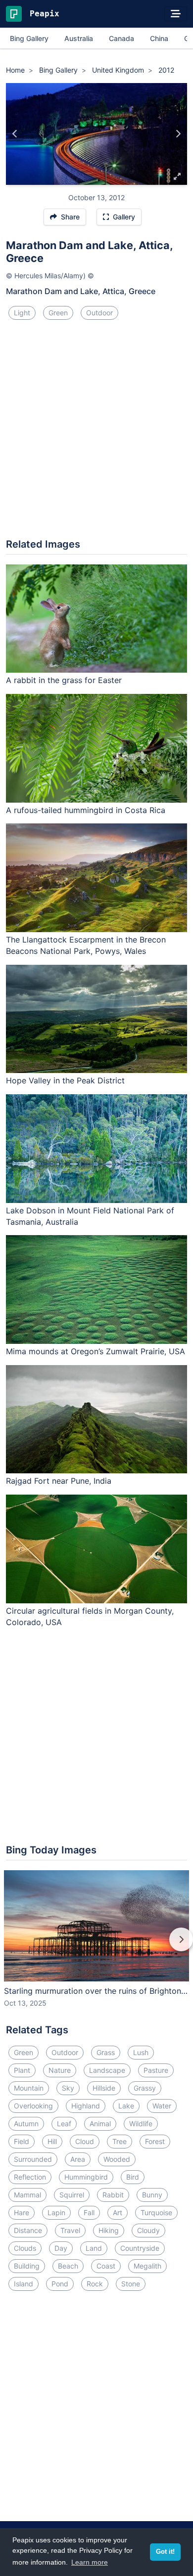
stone (131, 2284)
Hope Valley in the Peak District (65, 1080)
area (78, 2159)
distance (28, 2230)
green (58, 313)
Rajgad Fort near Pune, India (59, 1481)
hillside (104, 2088)
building (27, 2266)
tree (120, 2141)
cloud (85, 2141)
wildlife (141, 2124)
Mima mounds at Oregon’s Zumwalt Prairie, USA (96, 1351)
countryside (140, 2248)
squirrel (72, 2195)
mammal (27, 2195)
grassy (145, 2088)
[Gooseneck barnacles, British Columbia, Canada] (15, 134)
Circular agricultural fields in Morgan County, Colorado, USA (90, 1616)
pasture (156, 2070)
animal (100, 2124)
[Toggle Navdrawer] (176, 14)
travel (70, 2230)
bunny (152, 2195)
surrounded (33, 2159)
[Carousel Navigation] (96, 1946)
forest (155, 2141)
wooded (117, 2159)
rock (95, 2284)
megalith (147, 2266)
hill (52, 2141)
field (22, 2141)
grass (106, 2052)
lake (126, 2106)
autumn (26, 2124)
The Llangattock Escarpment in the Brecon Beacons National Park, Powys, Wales (86, 945)
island (24, 2284)
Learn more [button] (90, 2562)
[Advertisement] (96, 433)
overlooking (33, 2106)
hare (22, 2212)
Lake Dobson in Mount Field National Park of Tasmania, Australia (90, 1216)
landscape (107, 2070)
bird (133, 2177)
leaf (64, 2124)
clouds (25, 2248)
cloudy (148, 2230)
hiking (109, 2230)
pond (60, 2284)
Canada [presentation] (121, 38)
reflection (30, 2177)
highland (86, 2106)
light (22, 313)
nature (60, 2070)
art (118, 2212)
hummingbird (86, 2177)
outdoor (99, 313)
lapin (56, 2212)
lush (141, 2052)
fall (89, 2212)
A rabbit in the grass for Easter (64, 680)
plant (22, 2070)
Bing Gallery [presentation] (29, 38)
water (162, 2106)
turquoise (156, 2212)
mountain (29, 2088)
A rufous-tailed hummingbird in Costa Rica (86, 810)
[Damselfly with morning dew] (178, 134)
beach (68, 2266)
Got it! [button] (165, 2552)
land (94, 2248)
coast (106, 2266)
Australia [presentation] (79, 38)
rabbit (113, 2195)
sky (68, 2088)
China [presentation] (159, 38)
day (61, 2248)
